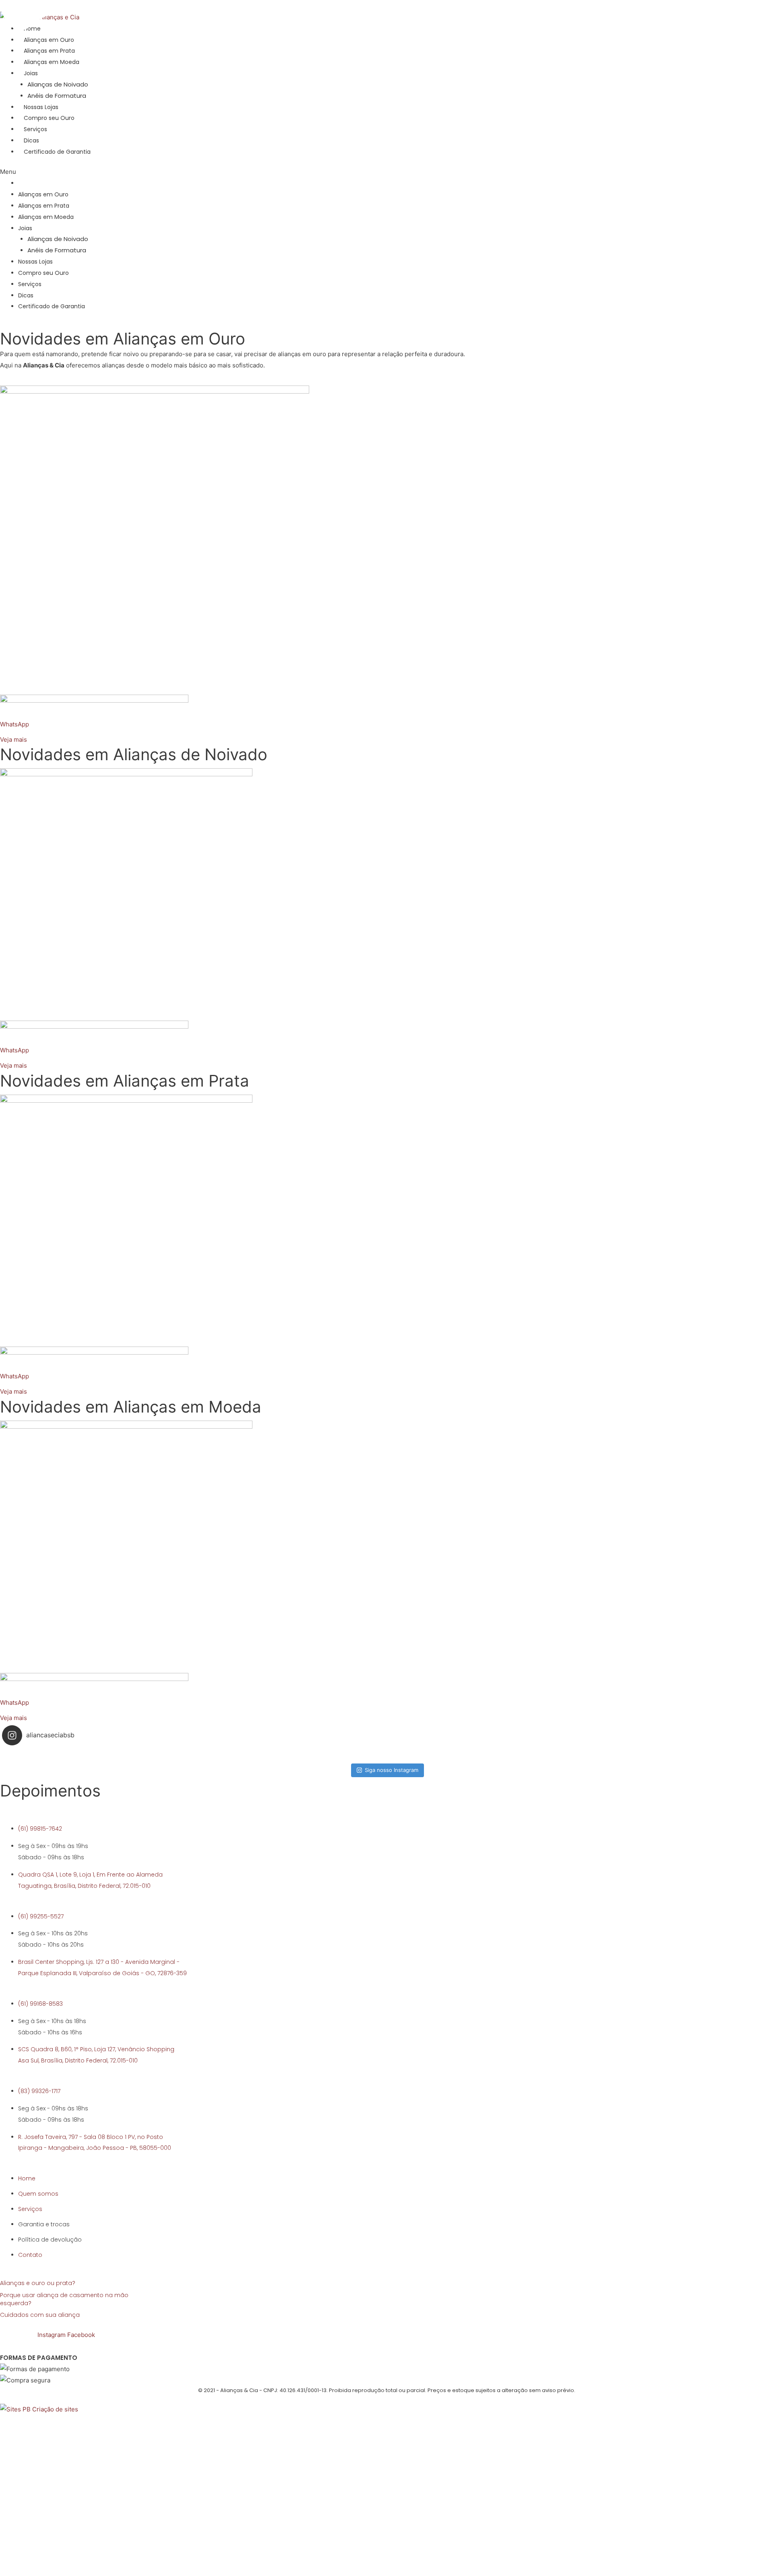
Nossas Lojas (41, 107)
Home (27, 183)
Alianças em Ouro (43, 194)
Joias (25, 228)
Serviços (35, 129)
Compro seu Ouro (49, 118)
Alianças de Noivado (58, 84)
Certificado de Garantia (57, 152)
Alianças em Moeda (46, 217)
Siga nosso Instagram (392, 1770)
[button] (324, 172)
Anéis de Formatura (57, 96)
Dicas (31, 140)
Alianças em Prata (44, 206)
